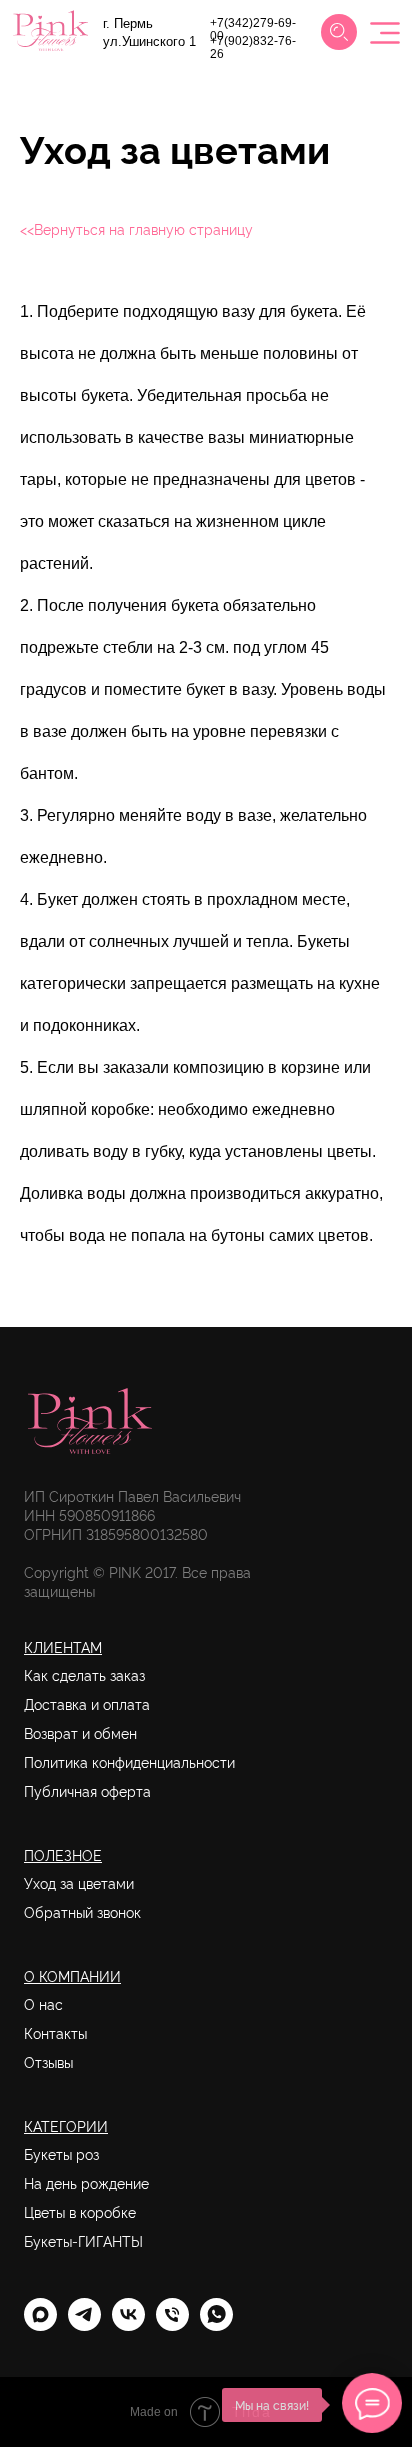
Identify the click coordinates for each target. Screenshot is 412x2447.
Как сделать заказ (84, 1675)
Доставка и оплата (87, 1704)
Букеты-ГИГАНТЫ (83, 2241)
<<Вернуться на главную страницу (136, 228)
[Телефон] (172, 2325)
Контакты (55, 2033)
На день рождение (86, 2183)
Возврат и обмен (80, 1733)
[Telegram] (84, 2325)
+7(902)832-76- (253, 41)
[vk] (128, 2325)
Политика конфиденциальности (129, 1762)
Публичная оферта (87, 1791)
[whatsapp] (216, 2325)
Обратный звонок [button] (82, 1912)
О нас (43, 2004)
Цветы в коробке (80, 2212)
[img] (339, 32)
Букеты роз (61, 2154)
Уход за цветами (79, 1883)
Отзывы (48, 2062)
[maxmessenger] (40, 2325)
